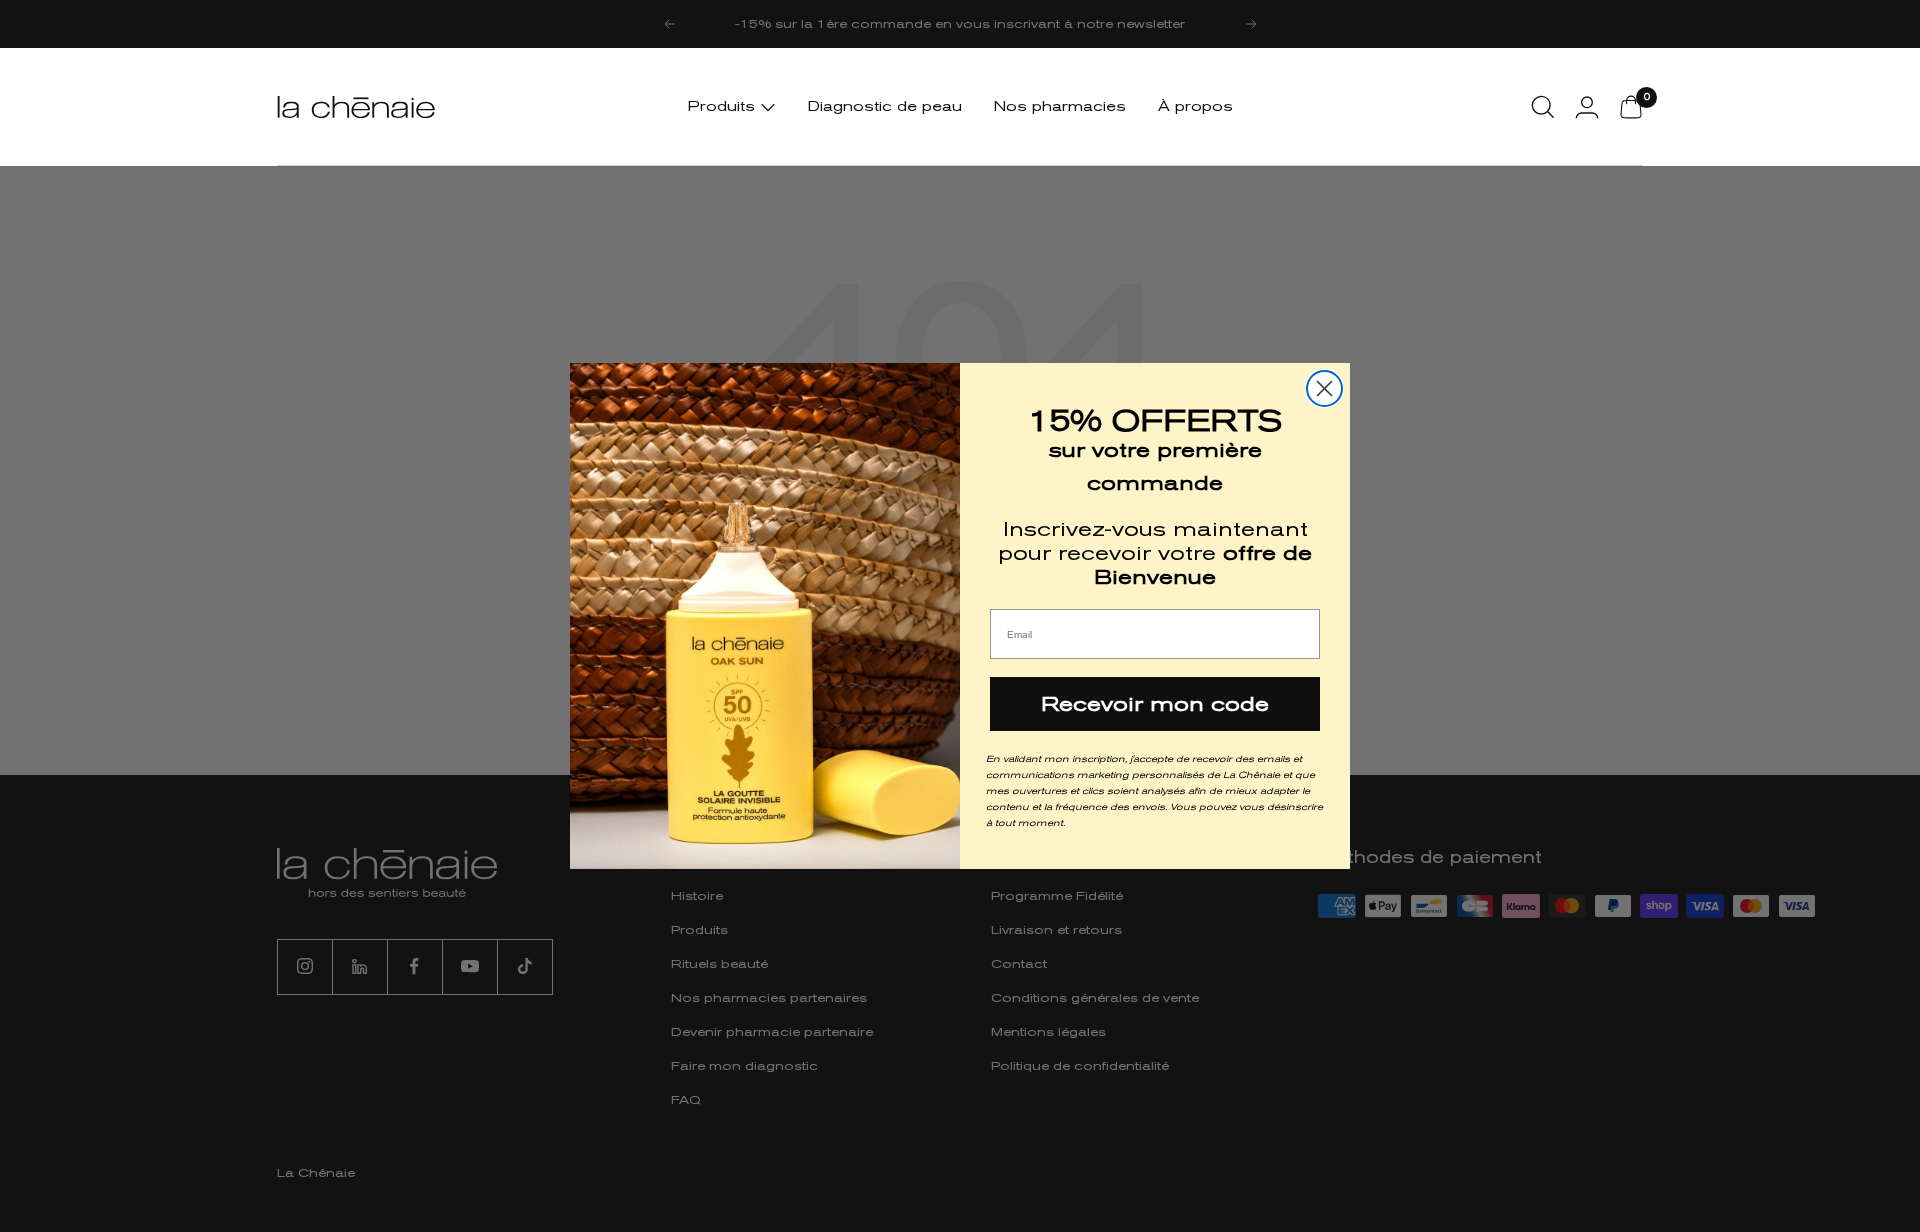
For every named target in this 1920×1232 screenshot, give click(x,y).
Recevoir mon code (1155, 704)
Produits (724, 106)
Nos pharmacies (1060, 106)
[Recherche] (1543, 107)
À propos (1195, 106)
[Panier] (1631, 107)
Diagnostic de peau (885, 106)
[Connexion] (1587, 107)
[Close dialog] (1324, 388)
